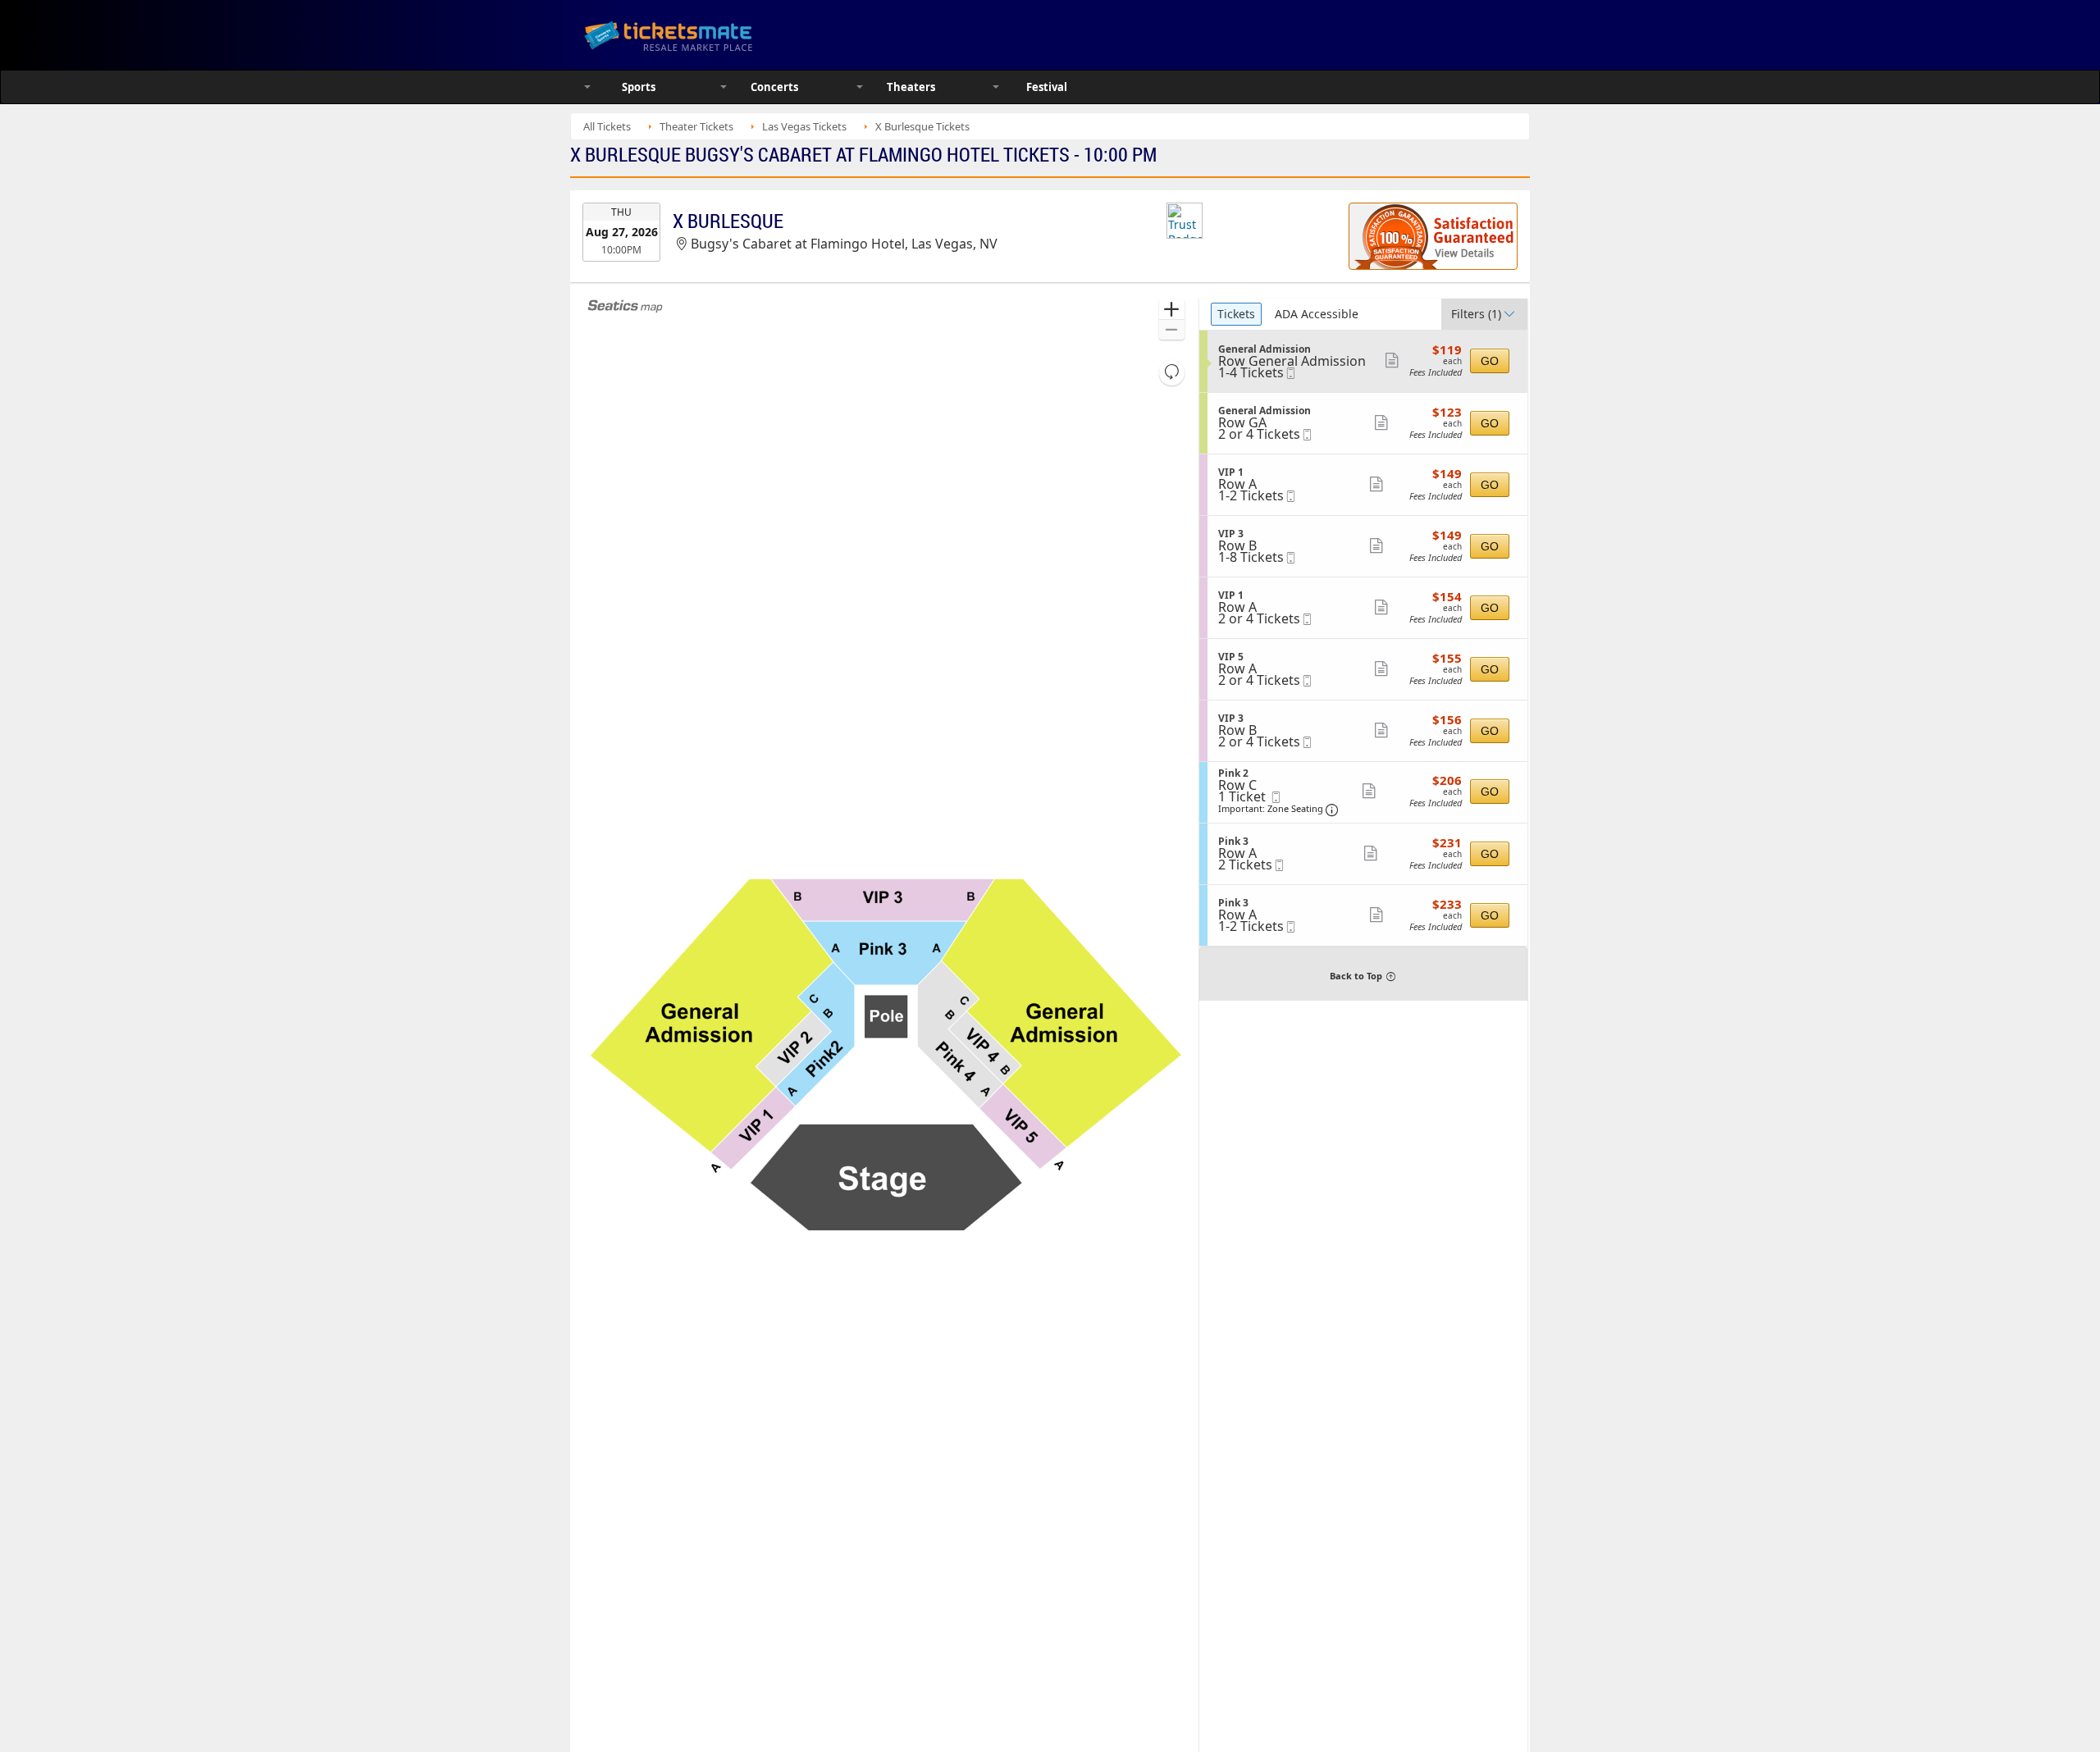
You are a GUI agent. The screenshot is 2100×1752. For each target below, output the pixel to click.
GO (1490, 361)
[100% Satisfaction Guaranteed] (1433, 236)
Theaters (911, 87)
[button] (1172, 310)
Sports (639, 87)
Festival (1047, 87)
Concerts (774, 87)
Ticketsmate (746, 35)
